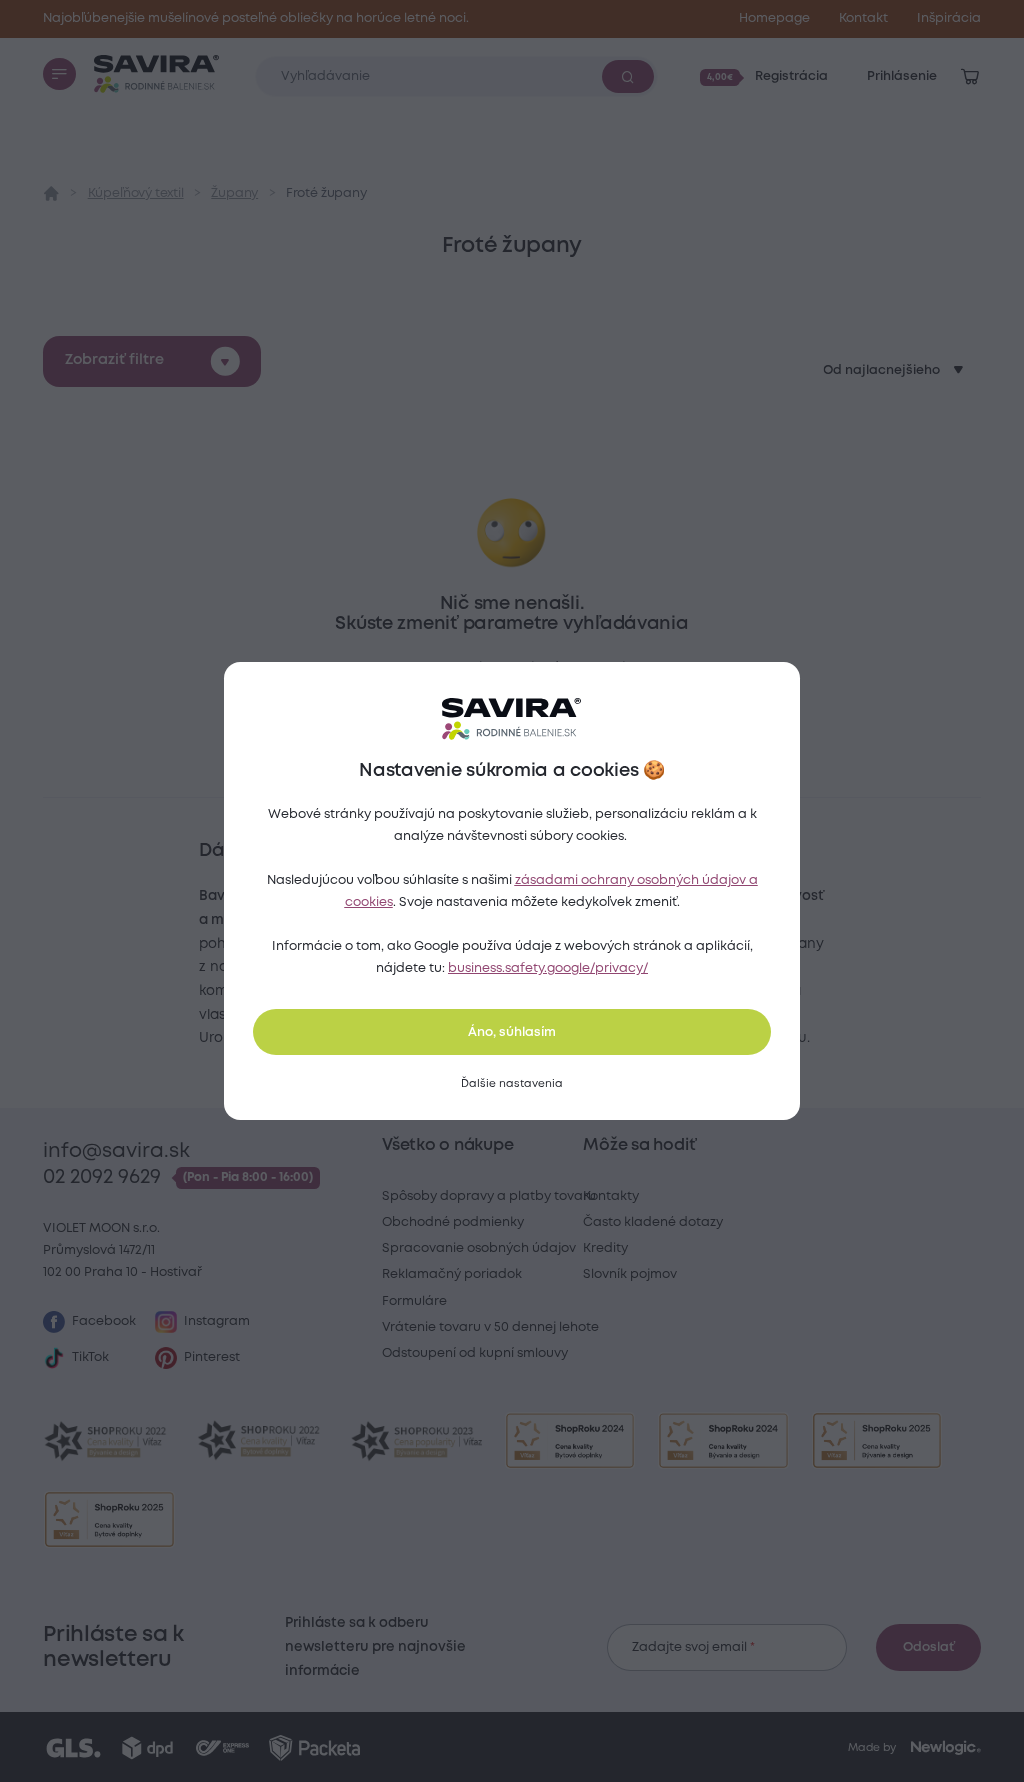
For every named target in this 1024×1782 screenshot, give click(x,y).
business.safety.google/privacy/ (548, 968)
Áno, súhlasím (512, 1032)
